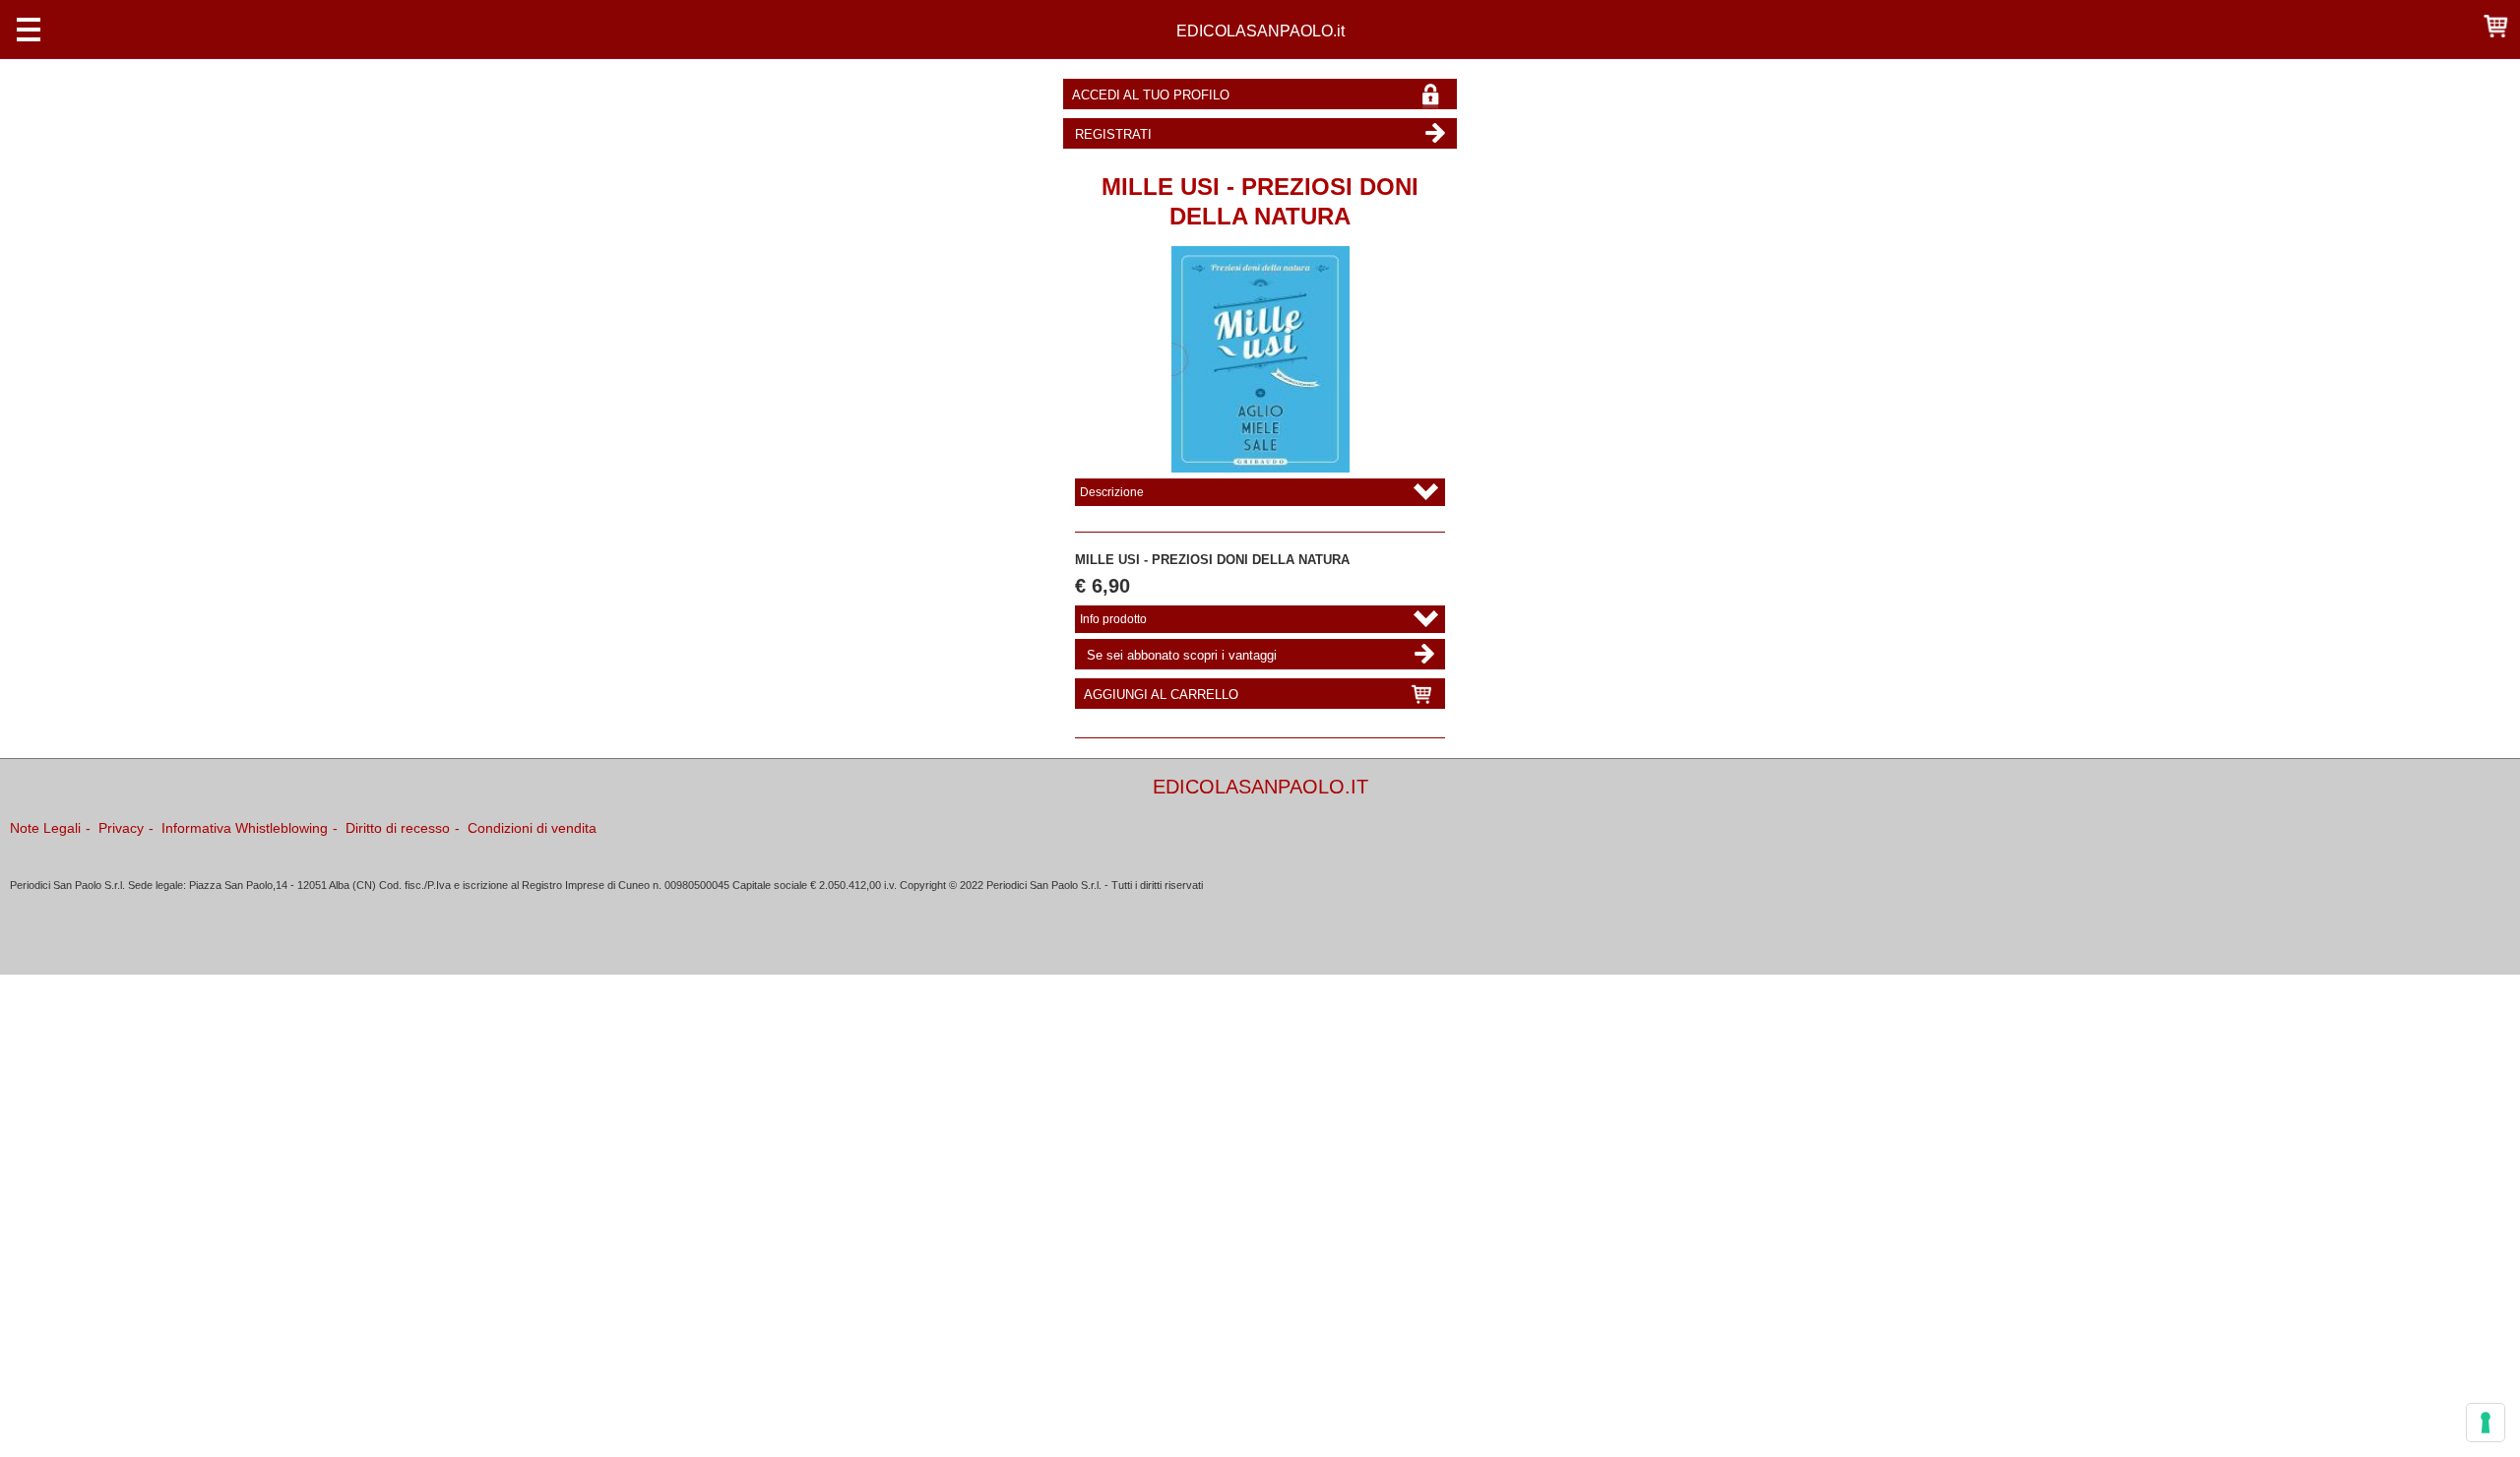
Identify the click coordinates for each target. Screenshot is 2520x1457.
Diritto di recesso (398, 828)
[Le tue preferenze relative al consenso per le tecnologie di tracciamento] (2486, 1423)
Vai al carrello (2495, 25)
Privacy (121, 828)
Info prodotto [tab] (1113, 619)
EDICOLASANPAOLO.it (1260, 31)
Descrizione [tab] (1112, 492)
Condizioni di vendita (532, 828)
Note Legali (45, 828)
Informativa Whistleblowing (245, 828)
